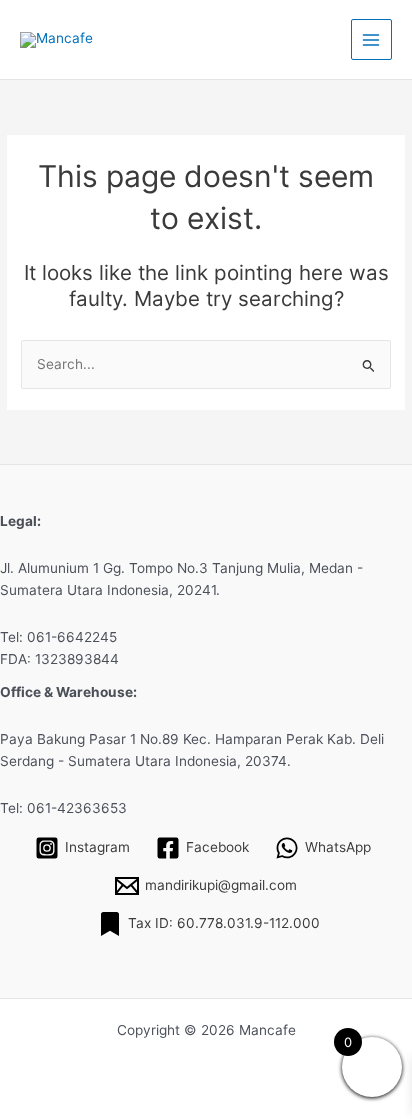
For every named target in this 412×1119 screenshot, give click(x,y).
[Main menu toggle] (371, 39)
